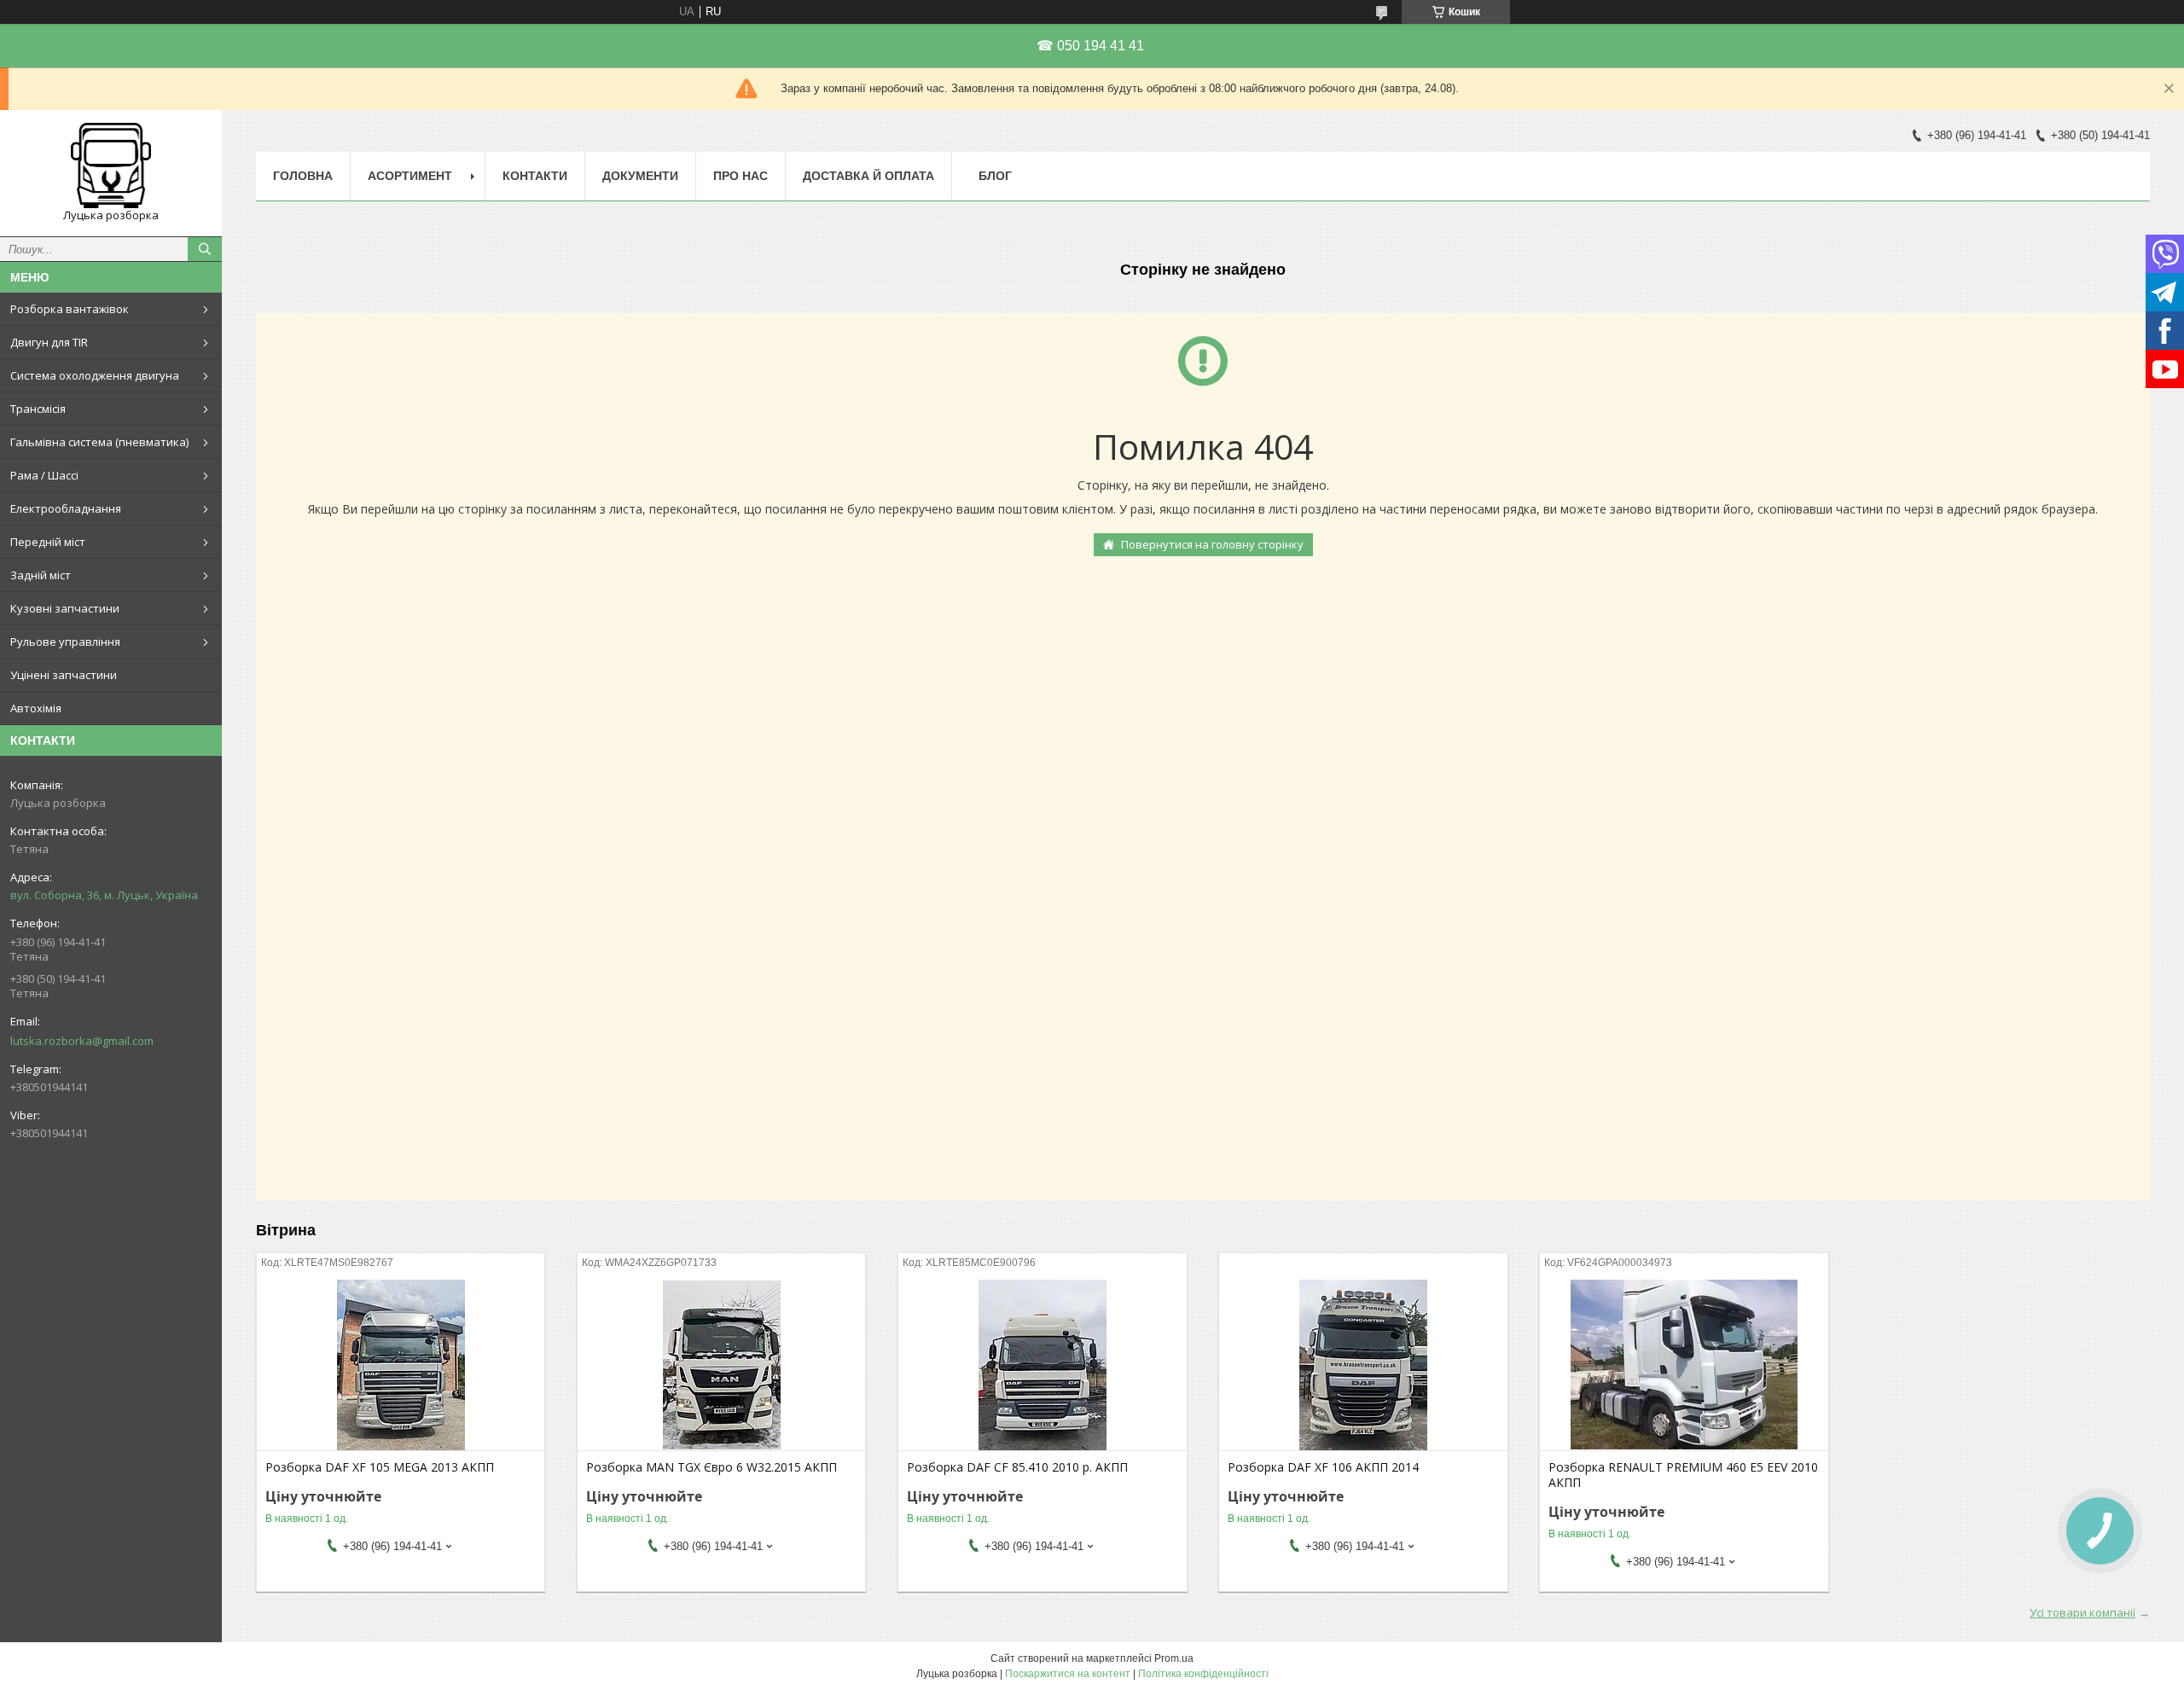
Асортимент (410, 176)
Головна (303, 176)
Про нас (741, 176)
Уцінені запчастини (64, 675)
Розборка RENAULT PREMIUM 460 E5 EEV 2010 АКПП (1683, 1475)
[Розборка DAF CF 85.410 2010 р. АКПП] (1042, 1365)
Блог (995, 176)
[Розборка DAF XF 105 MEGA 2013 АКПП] (401, 1365)
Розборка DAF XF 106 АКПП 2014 (1323, 1467)
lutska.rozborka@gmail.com (82, 1041)
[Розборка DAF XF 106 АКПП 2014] (1363, 1365)
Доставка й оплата (868, 176)
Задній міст (41, 575)
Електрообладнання (66, 508)
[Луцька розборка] (111, 166)
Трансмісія (38, 409)
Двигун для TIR (49, 342)
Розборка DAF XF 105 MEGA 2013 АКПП (380, 1467)
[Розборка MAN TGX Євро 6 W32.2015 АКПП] (721, 1365)
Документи (640, 176)
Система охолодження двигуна (95, 375)
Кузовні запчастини (65, 608)
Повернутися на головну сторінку (1212, 544)
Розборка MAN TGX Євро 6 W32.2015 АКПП (712, 1467)
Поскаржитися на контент (1068, 1674)
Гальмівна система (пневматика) (99, 442)
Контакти (535, 176)
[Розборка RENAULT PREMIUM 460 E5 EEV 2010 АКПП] (1684, 1365)
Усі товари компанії (2082, 1612)
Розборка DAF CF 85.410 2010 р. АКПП (1017, 1467)
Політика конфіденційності (1203, 1674)
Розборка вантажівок (70, 309)
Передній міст (48, 542)
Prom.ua (1174, 1658)
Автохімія (36, 708)
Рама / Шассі (44, 475)
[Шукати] (205, 249)
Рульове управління (65, 642)
